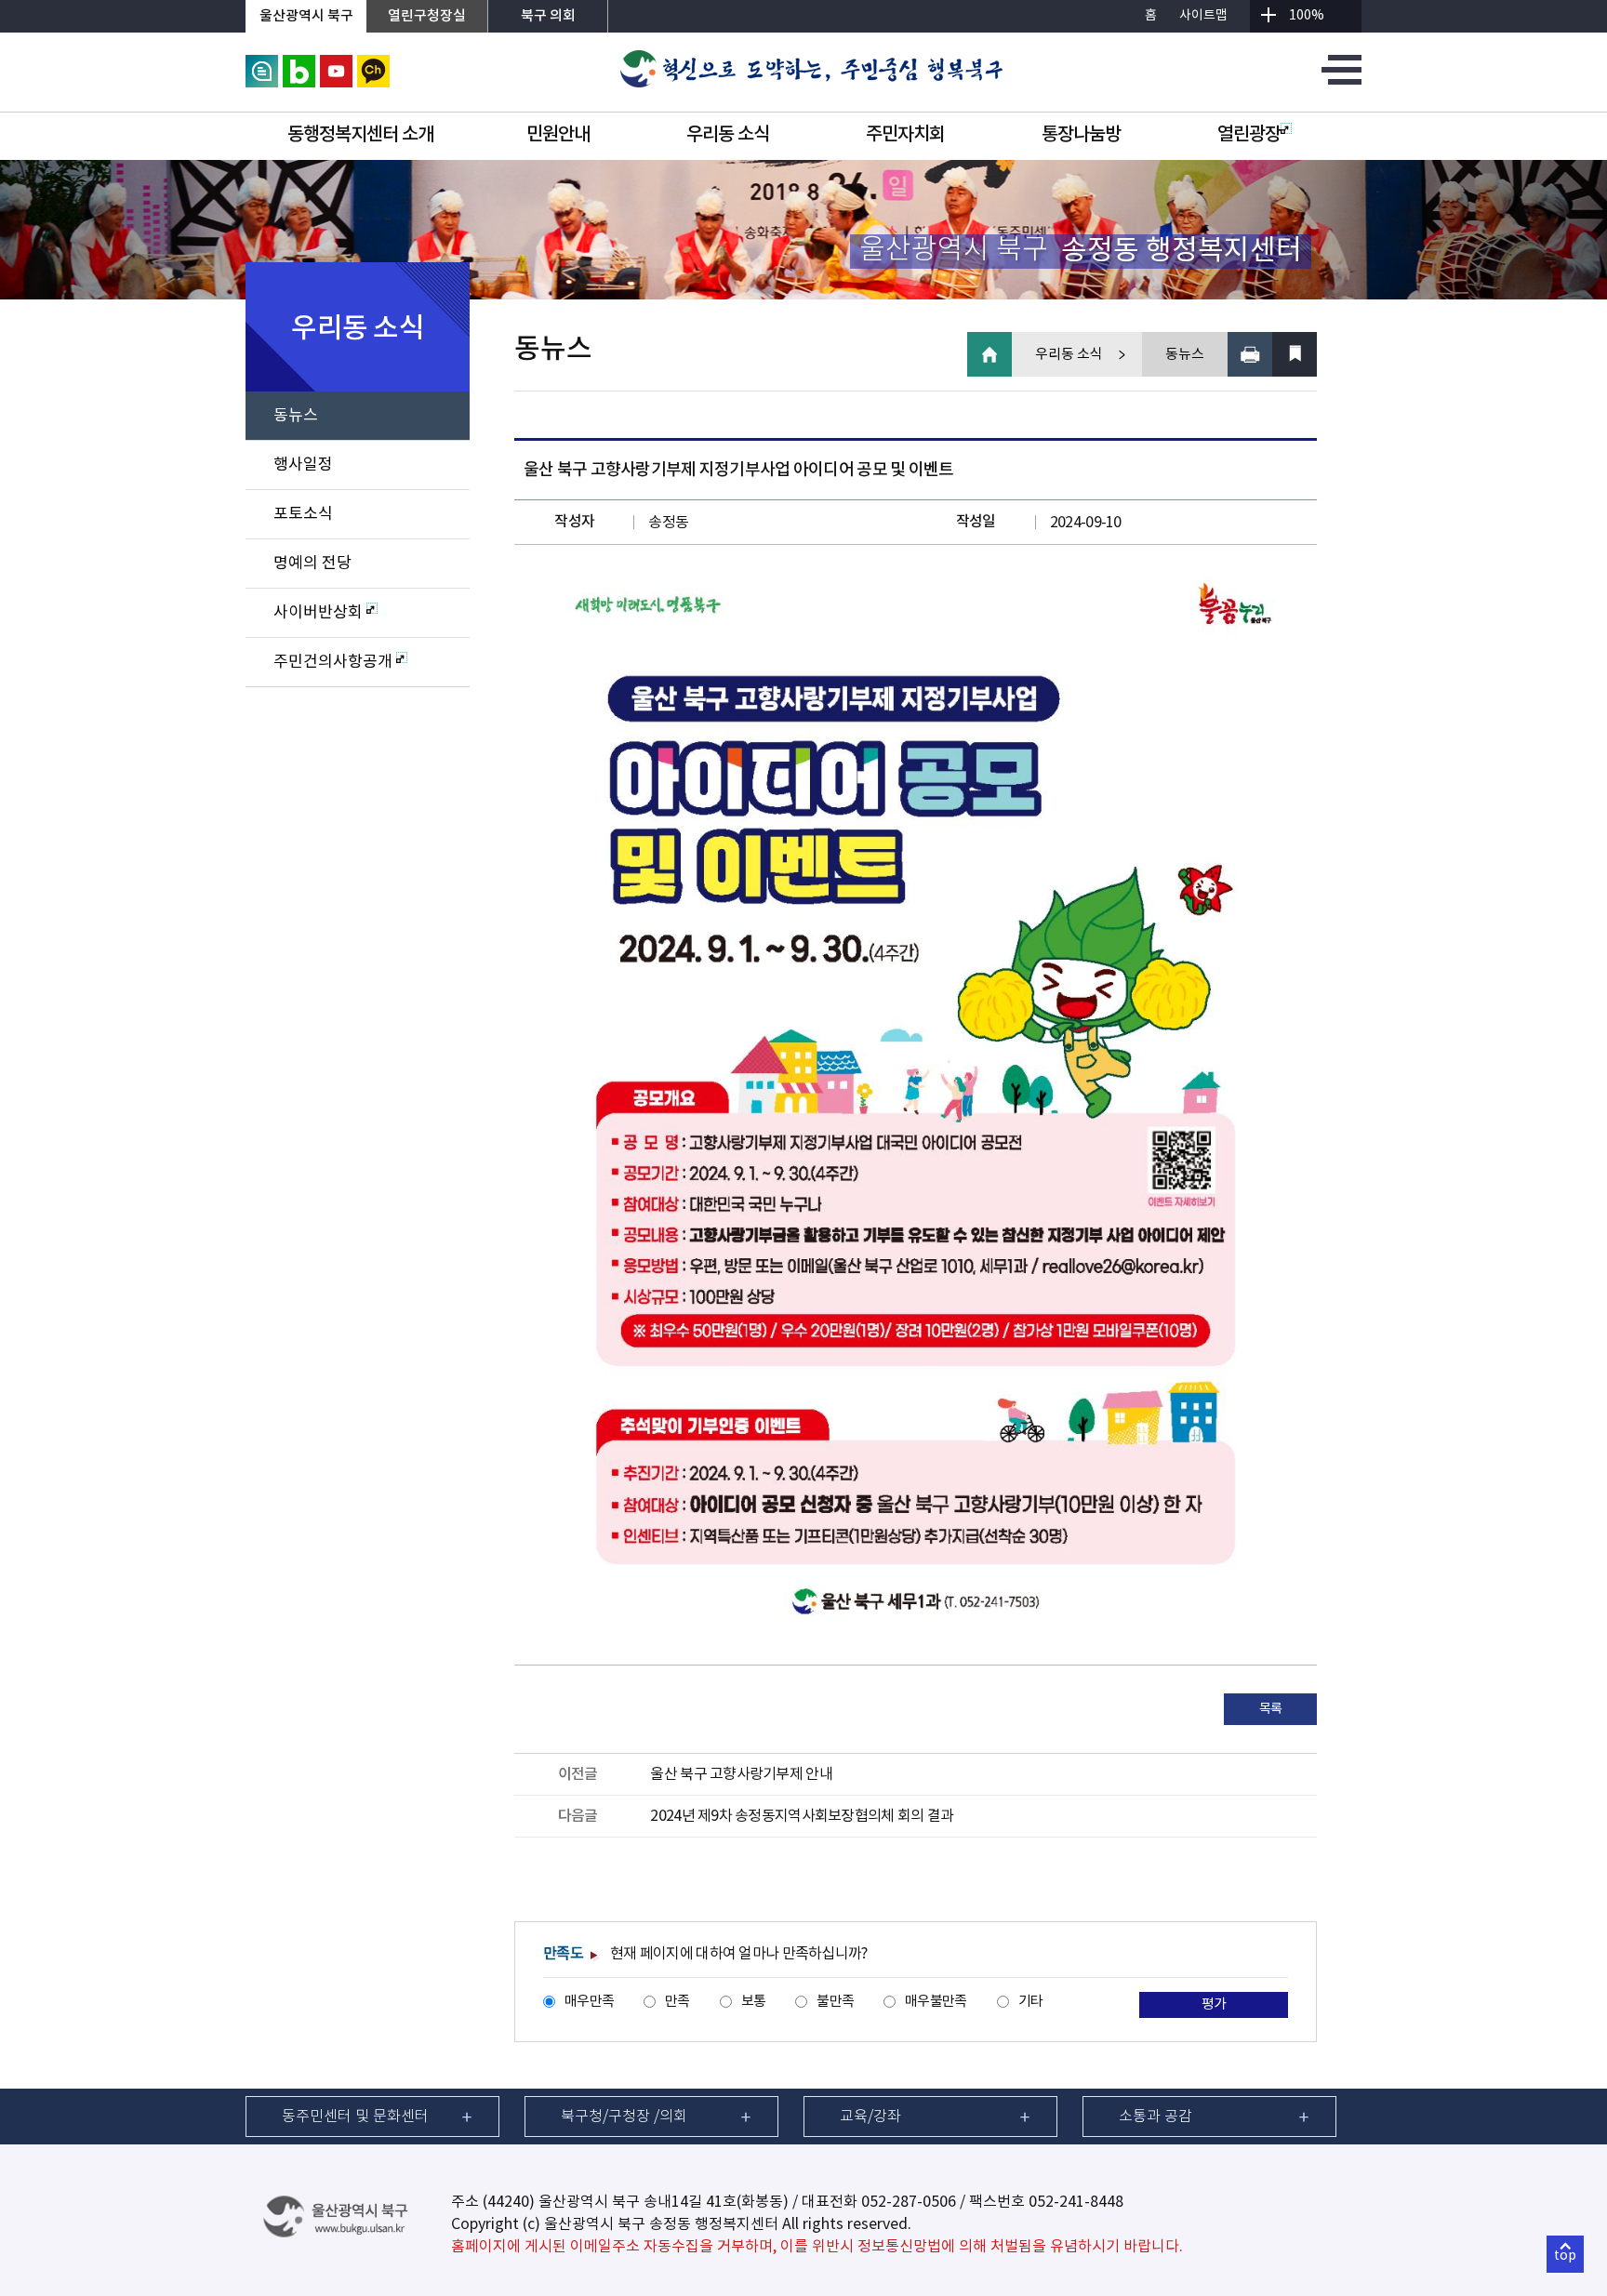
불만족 (835, 2002)
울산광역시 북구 (306, 16)
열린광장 (1249, 135)
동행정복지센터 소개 (360, 135)
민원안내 (558, 135)
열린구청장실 (427, 16)
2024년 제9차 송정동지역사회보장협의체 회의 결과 (802, 1816)
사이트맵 (1203, 16)
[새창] (262, 63)
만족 (677, 2002)
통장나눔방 (1081, 135)
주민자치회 (905, 135)
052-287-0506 (909, 2202)
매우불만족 (936, 2002)
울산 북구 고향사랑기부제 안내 (741, 1774)
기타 (1031, 2002)
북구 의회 (548, 16)
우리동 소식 (728, 135)
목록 (1271, 1709)
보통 (754, 2002)
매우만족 (589, 2002)
